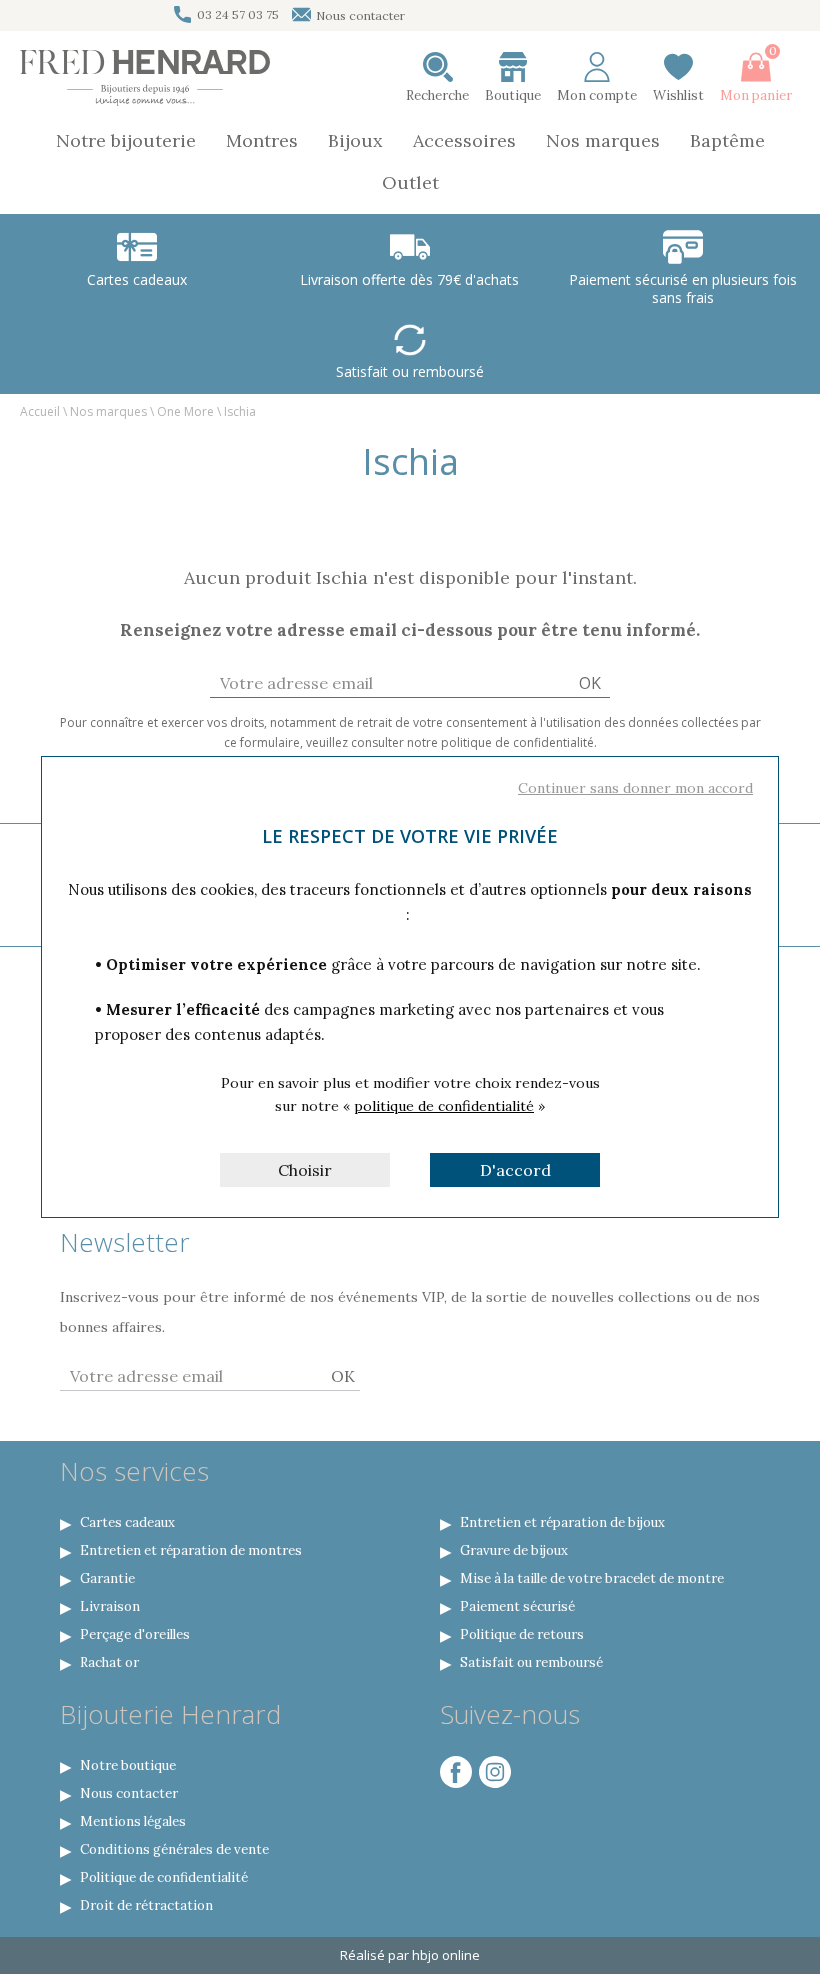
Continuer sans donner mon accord (635, 788)
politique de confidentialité (444, 1106)
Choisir (305, 1170)
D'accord (515, 1170)
